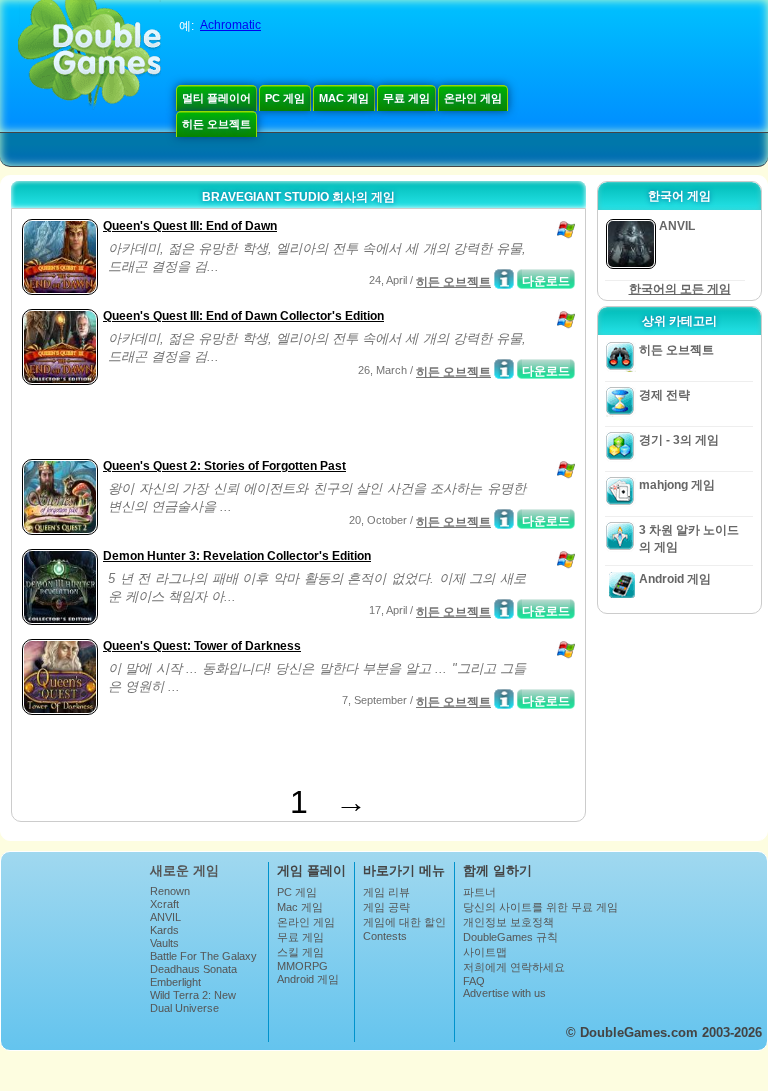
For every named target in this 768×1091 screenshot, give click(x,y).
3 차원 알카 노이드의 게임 (689, 538)
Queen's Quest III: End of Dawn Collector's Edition (243, 316)
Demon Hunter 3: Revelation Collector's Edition (237, 556)
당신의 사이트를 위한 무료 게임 (540, 907)
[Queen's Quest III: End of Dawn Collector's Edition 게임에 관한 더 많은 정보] (504, 369)
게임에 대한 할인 (404, 922)
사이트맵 (485, 952)
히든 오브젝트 (216, 124)
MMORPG (302, 966)
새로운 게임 (184, 870)
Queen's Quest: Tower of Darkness (202, 646)
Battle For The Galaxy (203, 956)
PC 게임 (285, 98)
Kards (164, 930)
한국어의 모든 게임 (680, 289)
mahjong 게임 (677, 485)
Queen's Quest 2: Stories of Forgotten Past (224, 466)
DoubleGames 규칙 (510, 937)
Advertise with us (504, 993)
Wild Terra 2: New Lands (193, 1001)
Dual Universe (184, 1008)
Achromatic (230, 25)
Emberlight (175, 982)
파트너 (479, 892)
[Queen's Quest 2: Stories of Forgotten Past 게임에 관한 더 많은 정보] (504, 519)
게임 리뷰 (386, 892)
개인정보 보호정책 (508, 922)
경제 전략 (664, 395)
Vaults (164, 943)
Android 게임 (675, 579)
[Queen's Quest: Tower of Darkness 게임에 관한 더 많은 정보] (504, 699)
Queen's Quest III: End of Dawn (190, 226)
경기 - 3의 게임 (679, 440)
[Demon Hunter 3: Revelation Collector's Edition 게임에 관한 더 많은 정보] (504, 609)
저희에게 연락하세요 (514, 967)
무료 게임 (406, 98)
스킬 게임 (300, 952)
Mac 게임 (344, 98)
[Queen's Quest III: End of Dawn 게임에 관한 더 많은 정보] (504, 279)
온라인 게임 (473, 98)
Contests (385, 936)
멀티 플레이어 (216, 98)
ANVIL (165, 917)
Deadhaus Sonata (193, 969)
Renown (170, 891)
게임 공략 (386, 907)
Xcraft (164, 904)
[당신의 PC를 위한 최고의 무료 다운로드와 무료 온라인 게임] (89, 55)
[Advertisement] (251, 424)
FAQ (474, 981)
